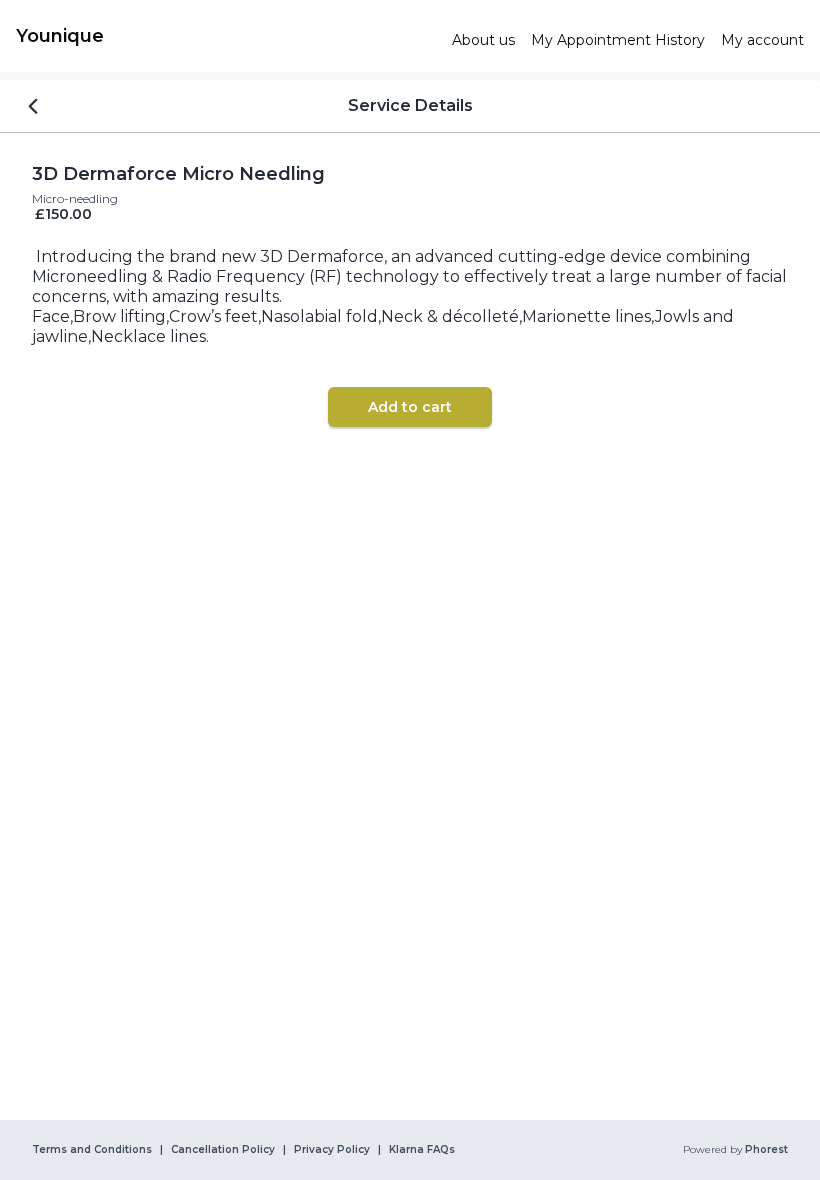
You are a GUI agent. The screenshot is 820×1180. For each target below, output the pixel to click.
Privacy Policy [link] (332, 1150)
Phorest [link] (766, 1150)
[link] (226, 36)
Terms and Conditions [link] (92, 1150)
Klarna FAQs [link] (422, 1150)
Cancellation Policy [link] (223, 1150)
